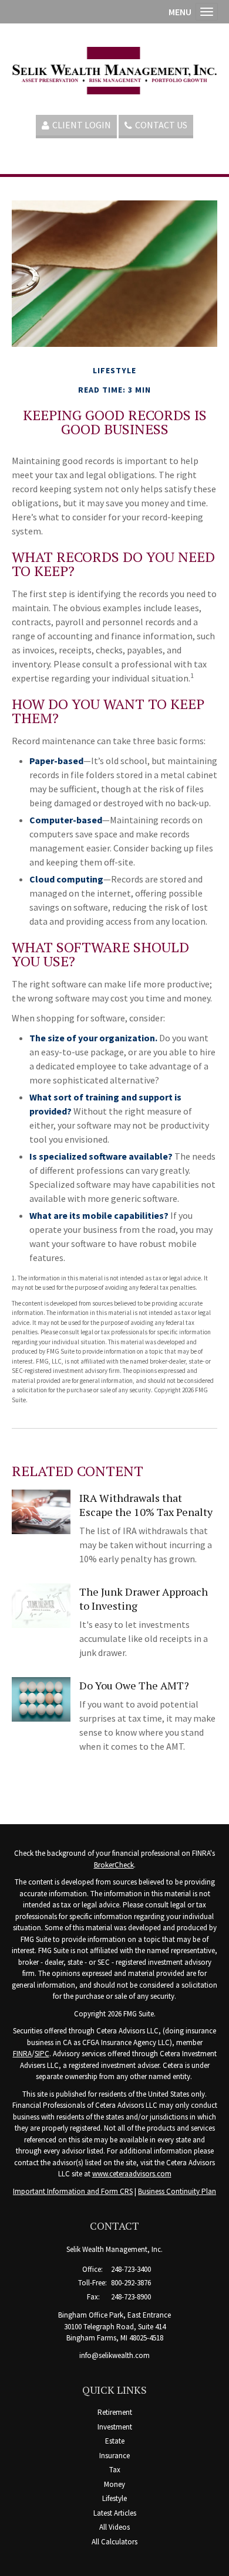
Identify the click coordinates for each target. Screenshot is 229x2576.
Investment (115, 2427)
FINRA (22, 2054)
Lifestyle (114, 2498)
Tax (115, 2470)
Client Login (82, 125)
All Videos (114, 2527)
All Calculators (114, 2542)
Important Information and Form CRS (73, 2191)
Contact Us (161, 125)
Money (114, 2484)
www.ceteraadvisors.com (132, 2174)
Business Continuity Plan (177, 2191)
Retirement (115, 2412)
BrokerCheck (114, 1865)
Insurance (114, 2456)
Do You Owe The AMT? (134, 1685)
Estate (115, 2441)
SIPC (42, 2054)
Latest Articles (115, 2513)
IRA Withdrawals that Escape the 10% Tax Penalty (146, 1505)
